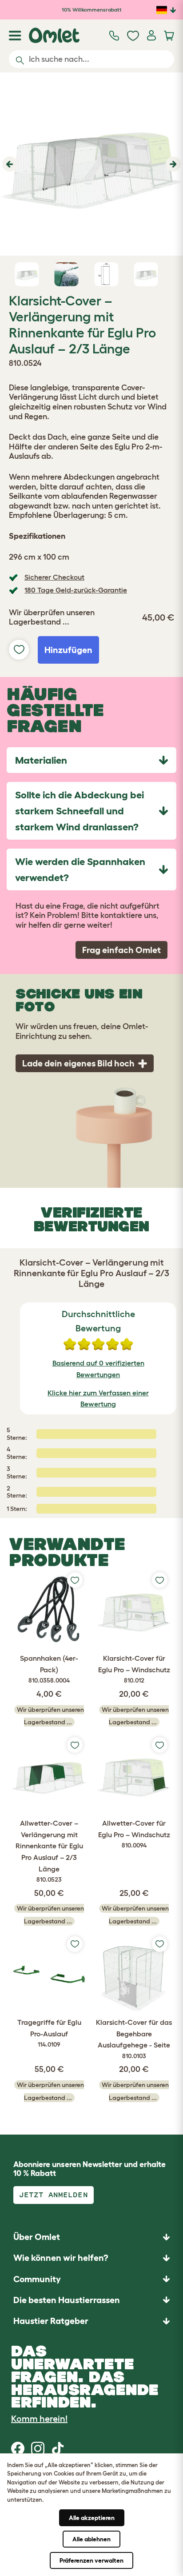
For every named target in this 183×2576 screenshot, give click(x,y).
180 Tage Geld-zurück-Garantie (76, 590)
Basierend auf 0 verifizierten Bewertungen (98, 1369)
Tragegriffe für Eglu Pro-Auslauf (49, 2033)
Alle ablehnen (91, 2539)
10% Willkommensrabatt (92, 10)
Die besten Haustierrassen (67, 2300)
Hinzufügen (68, 650)
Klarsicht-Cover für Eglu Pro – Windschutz (134, 1669)
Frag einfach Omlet (121, 950)
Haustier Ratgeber (51, 2321)
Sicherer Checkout (54, 577)
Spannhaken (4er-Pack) (49, 1669)
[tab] (91, 760)
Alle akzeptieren (92, 2518)
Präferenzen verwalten (91, 2560)
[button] (9, 164)
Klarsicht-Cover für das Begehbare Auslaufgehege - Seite (134, 2039)
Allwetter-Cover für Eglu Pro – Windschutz (134, 1834)
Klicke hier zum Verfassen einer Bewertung (98, 1398)
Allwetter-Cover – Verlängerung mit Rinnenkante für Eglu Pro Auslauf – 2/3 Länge (49, 1851)
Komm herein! (39, 2419)
